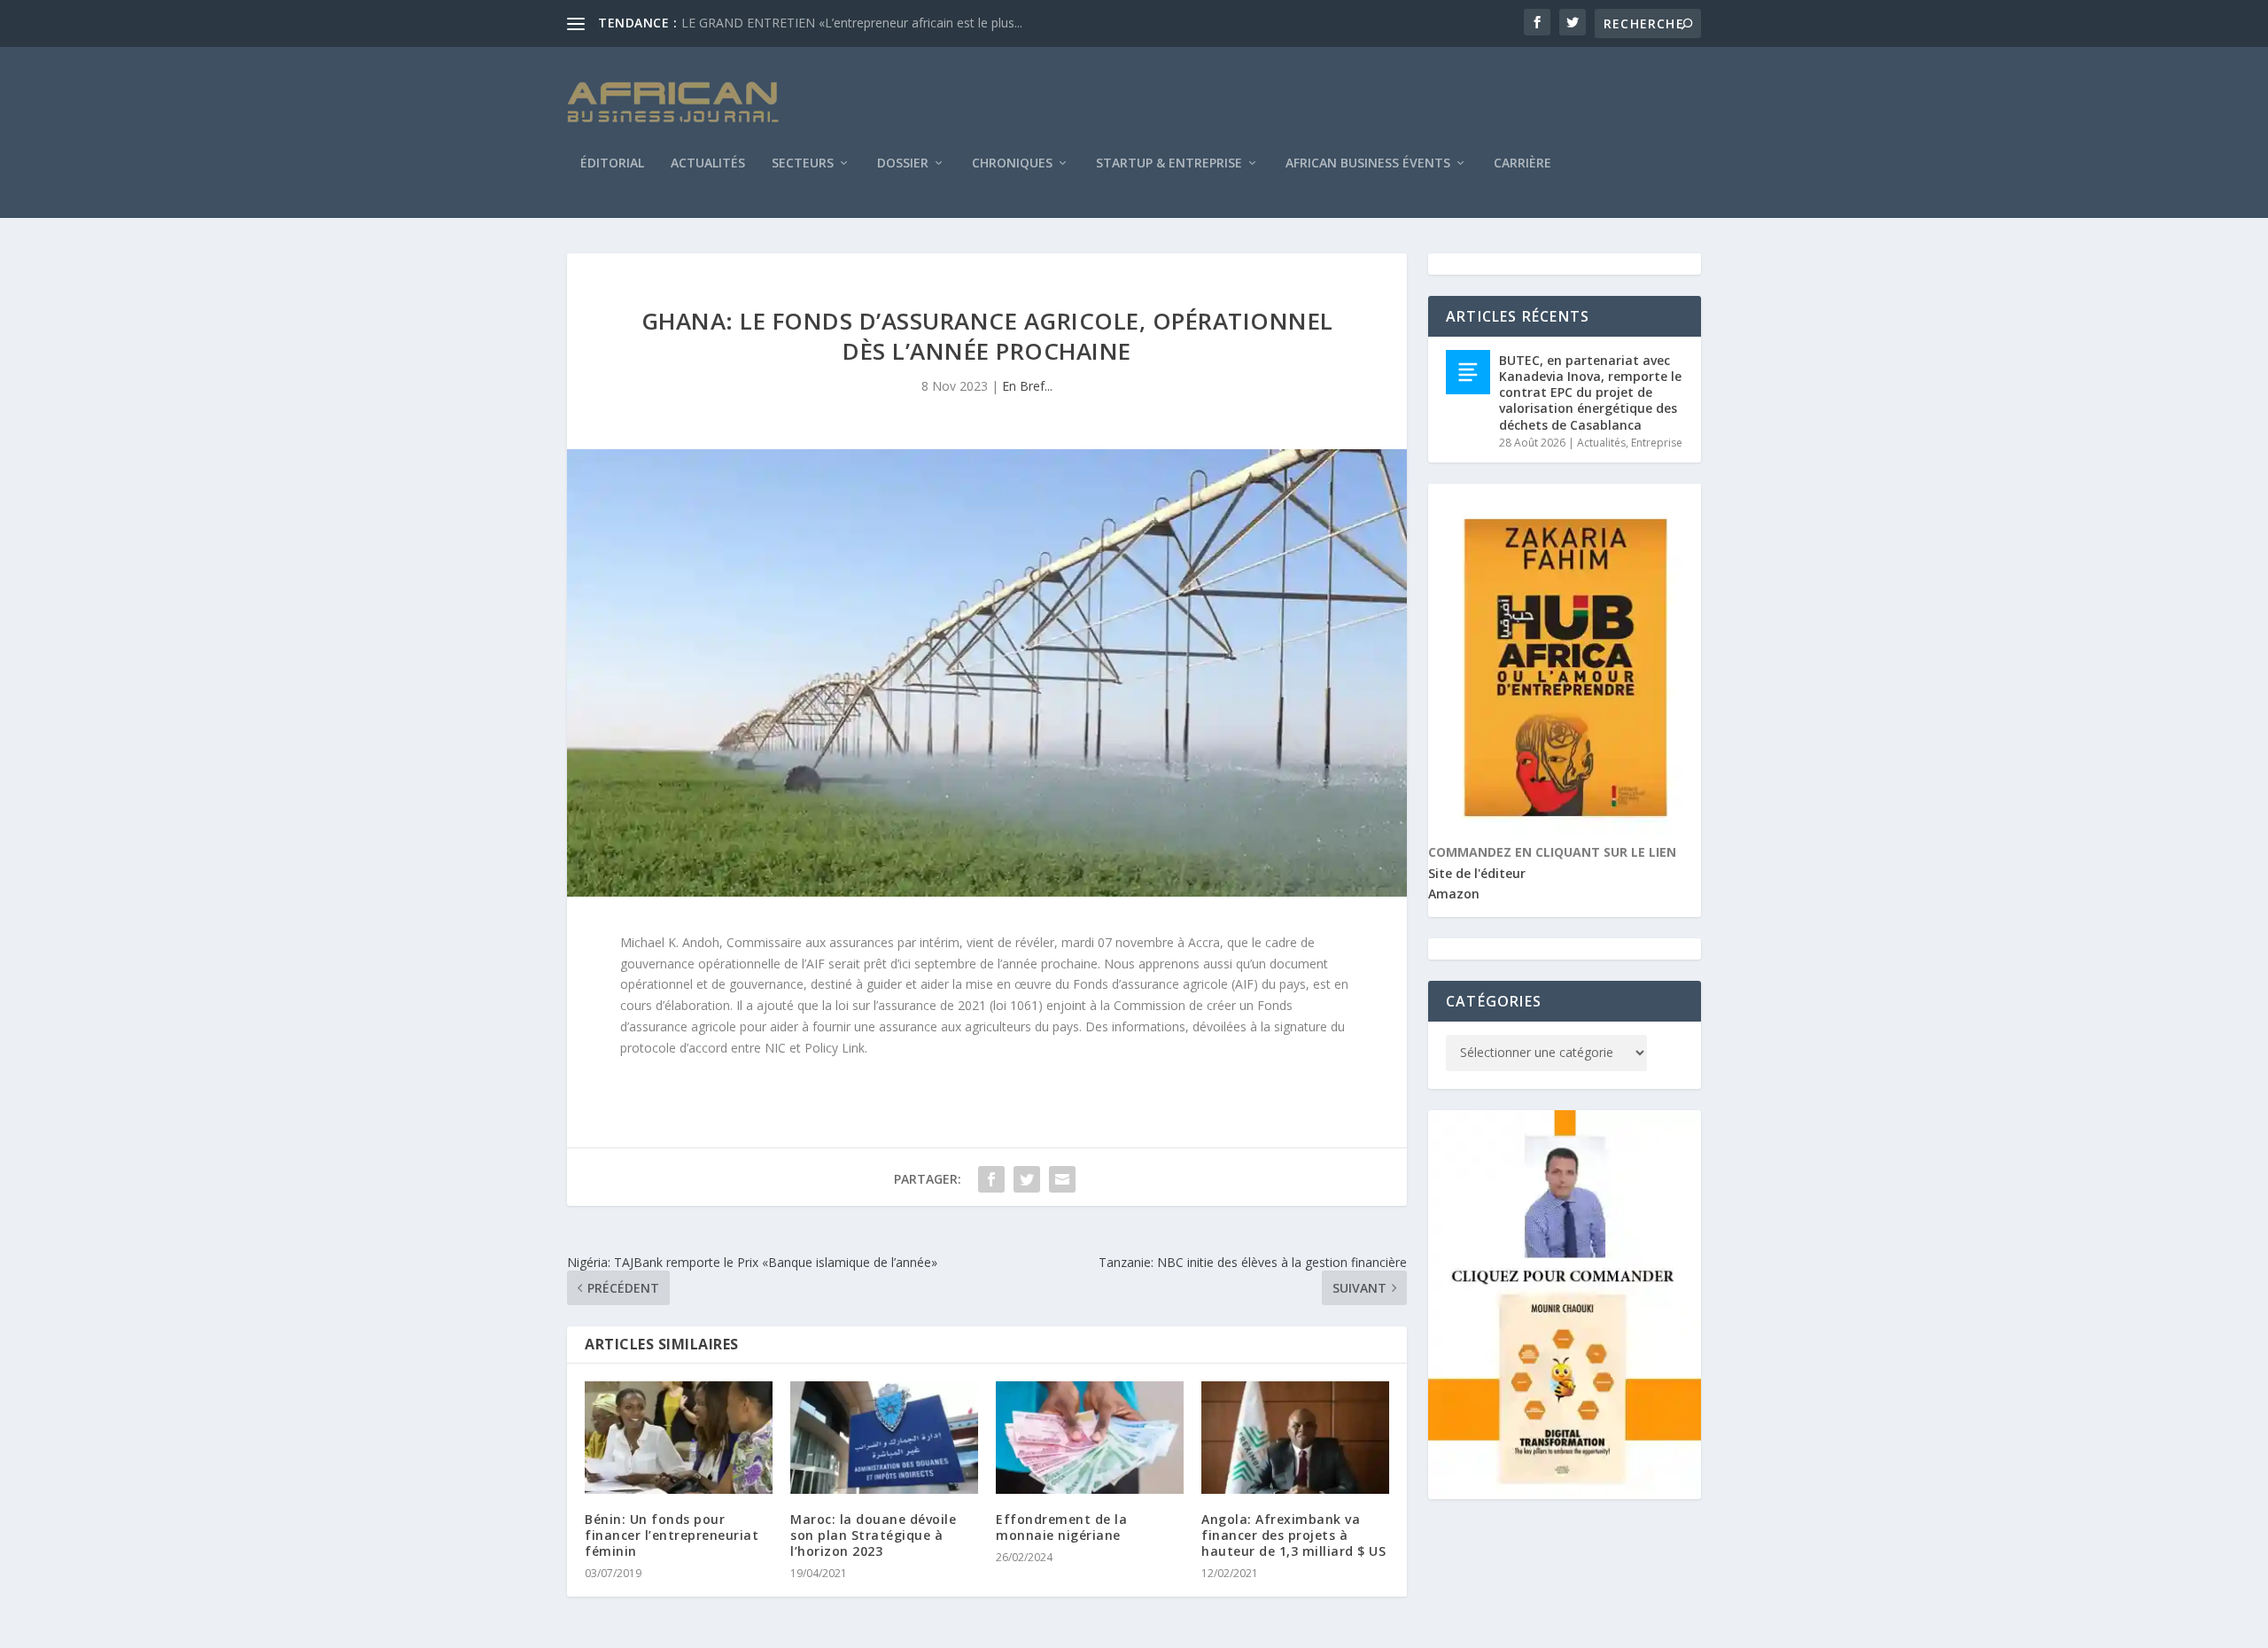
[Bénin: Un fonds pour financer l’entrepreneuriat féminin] (679, 1438)
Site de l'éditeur (1477, 873)
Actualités (708, 164)
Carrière (1522, 164)
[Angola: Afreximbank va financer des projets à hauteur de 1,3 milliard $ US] (1295, 1438)
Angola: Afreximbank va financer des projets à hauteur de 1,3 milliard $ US (1293, 1535)
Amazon (1454, 894)
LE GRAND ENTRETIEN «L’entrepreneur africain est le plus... (852, 23)
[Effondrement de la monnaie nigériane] (1090, 1438)
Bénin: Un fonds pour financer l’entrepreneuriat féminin (672, 1535)
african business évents (1368, 164)
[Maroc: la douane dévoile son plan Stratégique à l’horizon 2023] (884, 1438)
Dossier (903, 164)
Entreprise (1657, 443)
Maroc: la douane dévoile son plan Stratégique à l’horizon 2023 (873, 1535)
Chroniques (1012, 164)
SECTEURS (803, 164)
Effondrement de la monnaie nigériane (1061, 1527)
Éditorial (612, 164)
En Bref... (1027, 386)
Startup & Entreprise (1169, 164)
